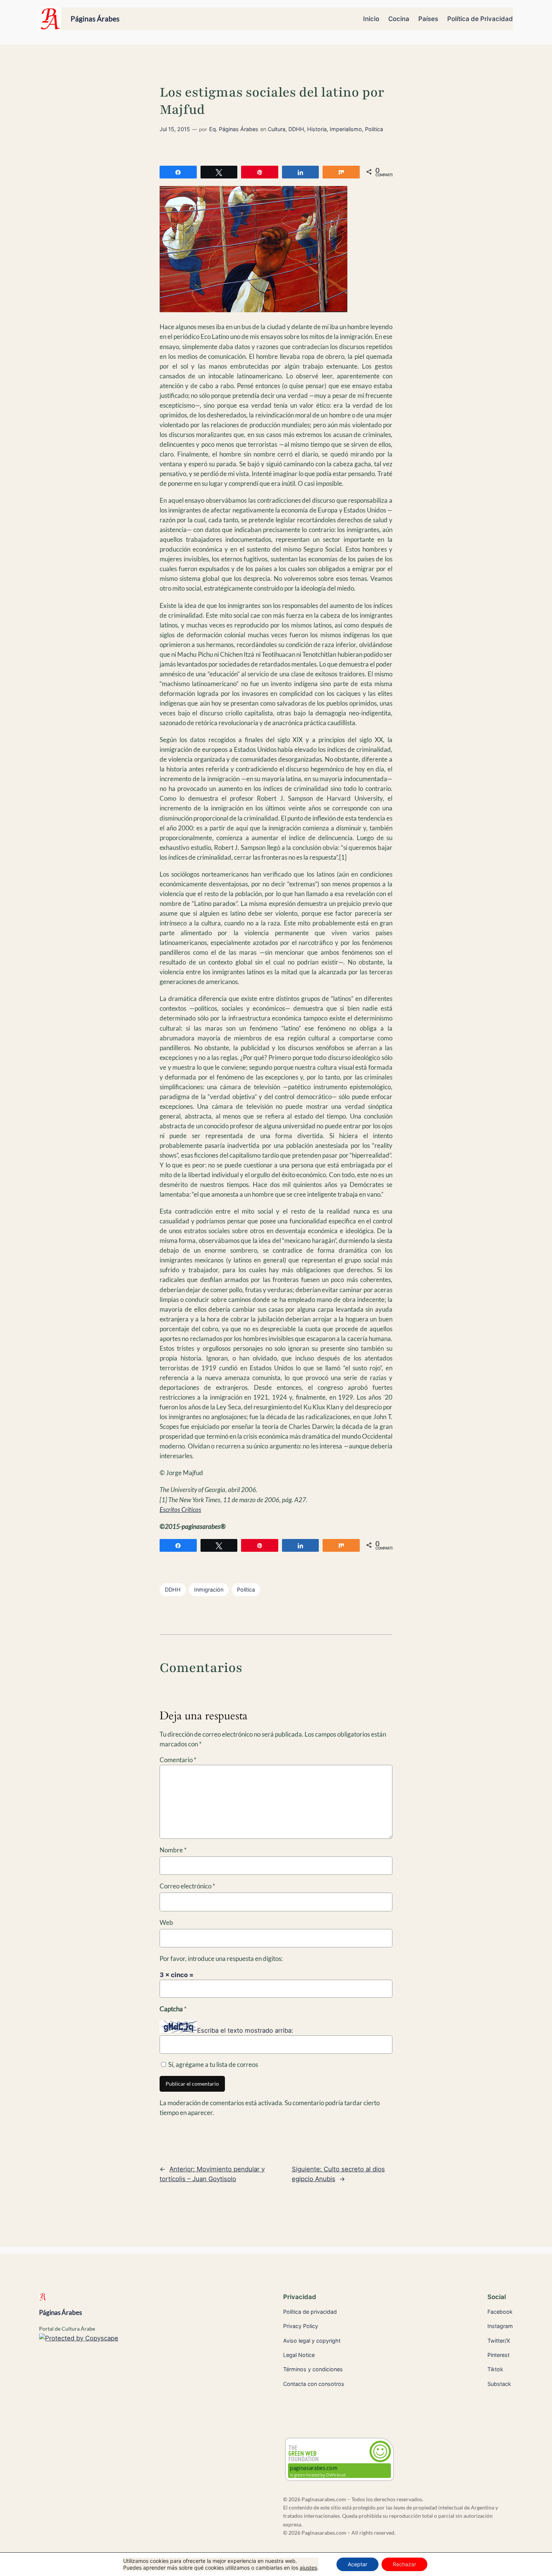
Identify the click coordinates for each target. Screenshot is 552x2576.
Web (166, 1922)
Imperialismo (346, 129)
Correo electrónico (187, 1886)
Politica (374, 129)
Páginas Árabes (95, 19)
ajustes (308, 2568)
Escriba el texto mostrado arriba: (245, 2030)
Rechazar (404, 2564)
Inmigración (209, 1590)
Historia (317, 129)
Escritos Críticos (180, 1509)
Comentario (178, 1760)
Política (246, 1590)
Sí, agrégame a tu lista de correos (213, 2064)
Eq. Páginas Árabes (234, 129)
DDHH (296, 129)
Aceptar (357, 2564)
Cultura (277, 129)
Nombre (173, 1850)
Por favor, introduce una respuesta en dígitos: (221, 1958)
